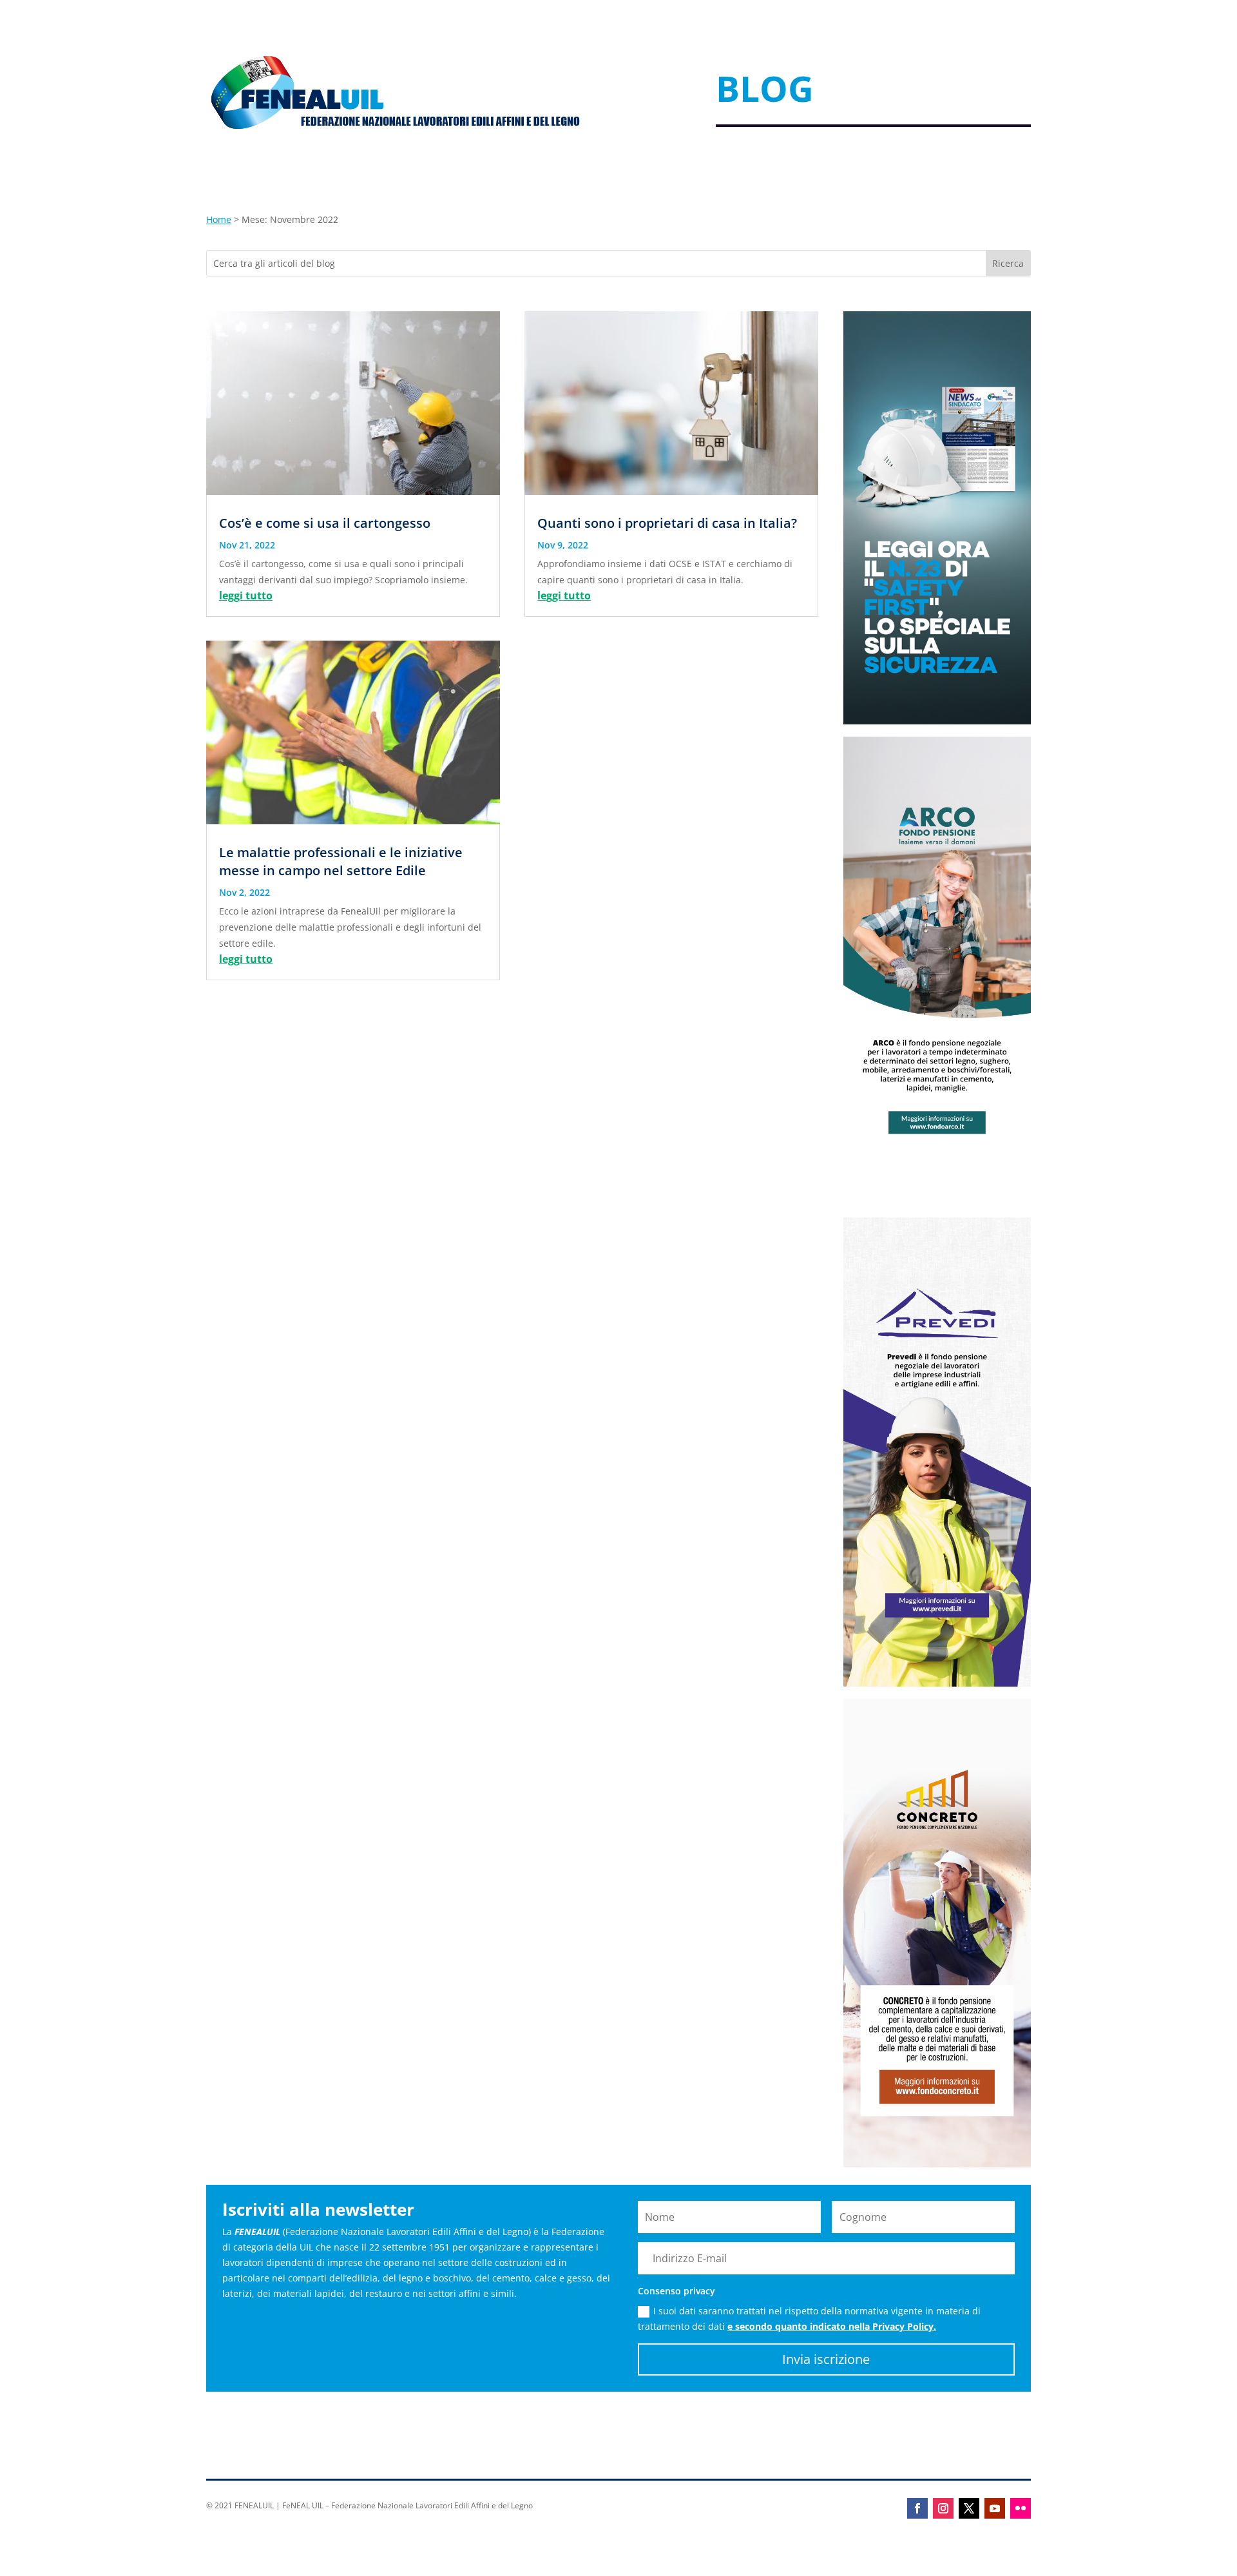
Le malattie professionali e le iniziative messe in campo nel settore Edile (341, 861)
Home (219, 219)
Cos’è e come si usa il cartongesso (325, 523)
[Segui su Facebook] (917, 2508)
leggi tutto (246, 596)
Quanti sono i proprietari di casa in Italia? (667, 523)
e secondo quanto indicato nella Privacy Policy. (832, 2326)
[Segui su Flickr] (1021, 2508)
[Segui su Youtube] (995, 2508)
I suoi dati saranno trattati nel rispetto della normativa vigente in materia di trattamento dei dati (809, 2319)
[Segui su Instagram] (943, 2508)
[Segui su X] (969, 2508)
